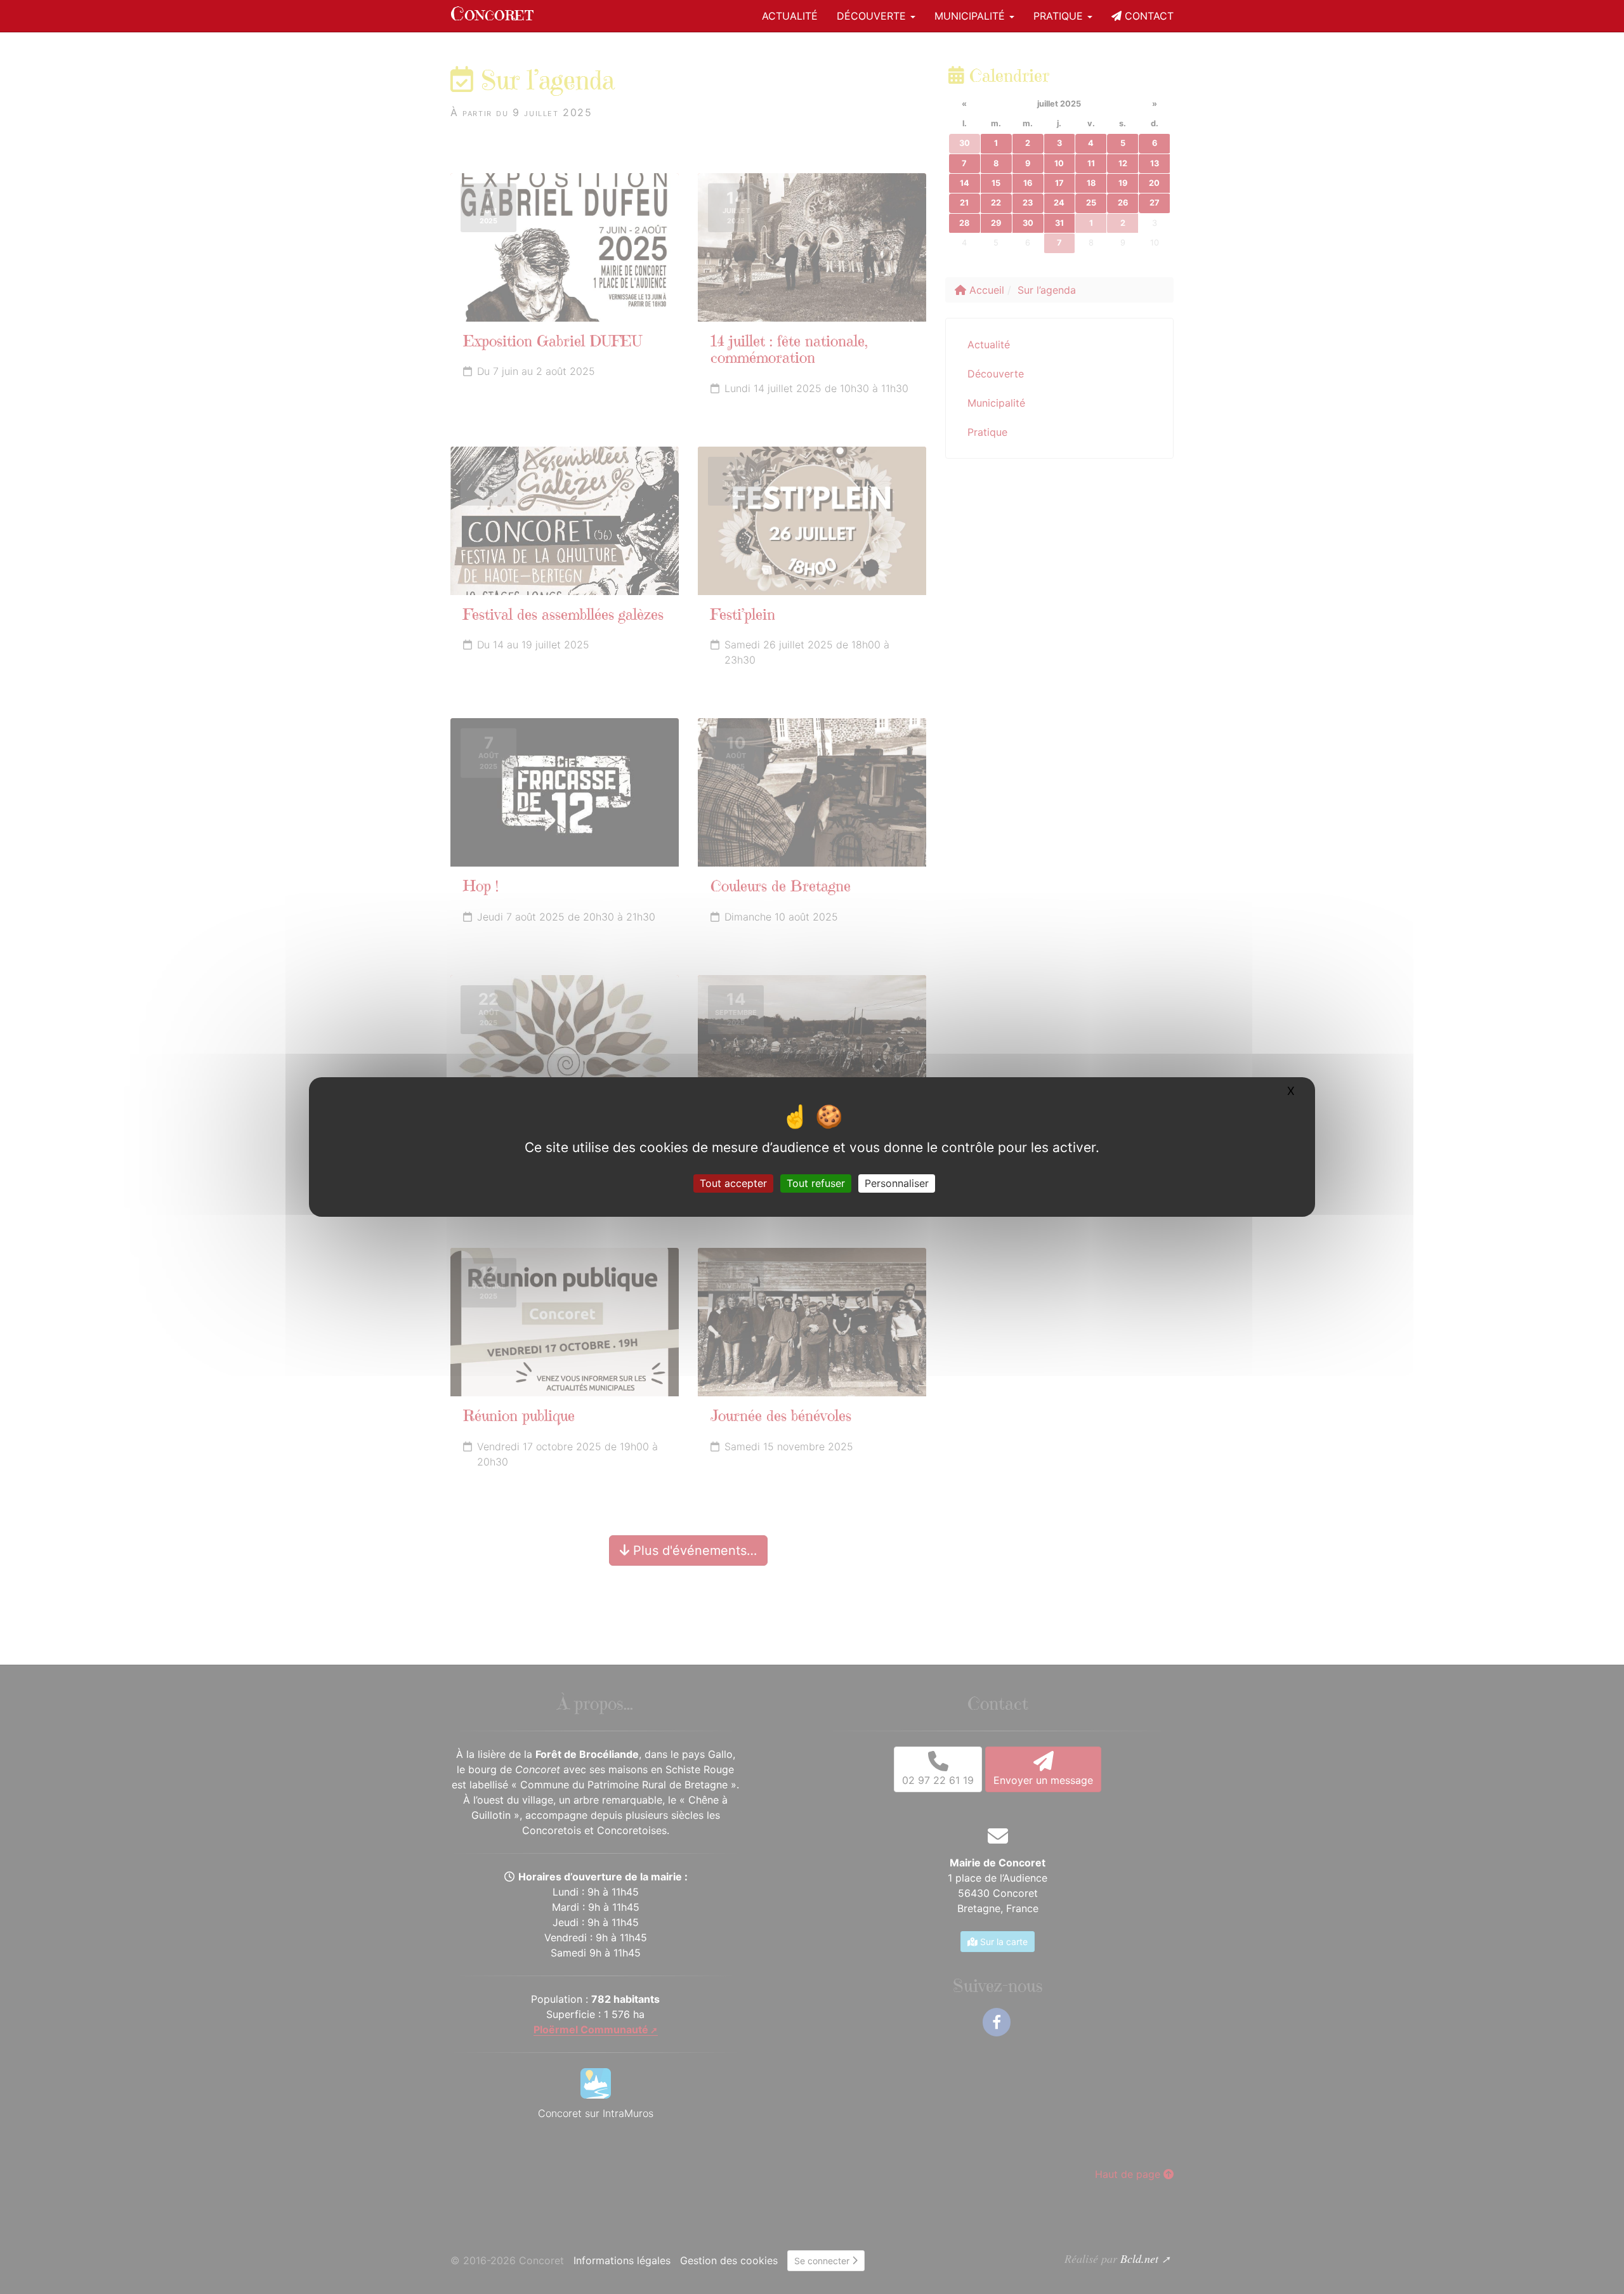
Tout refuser (816, 1183)
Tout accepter (733, 1183)
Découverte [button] (873, 16)
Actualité (790, 16)
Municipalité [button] (971, 16)
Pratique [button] (1060, 16)
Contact (1148, 16)
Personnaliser (897, 1183)
